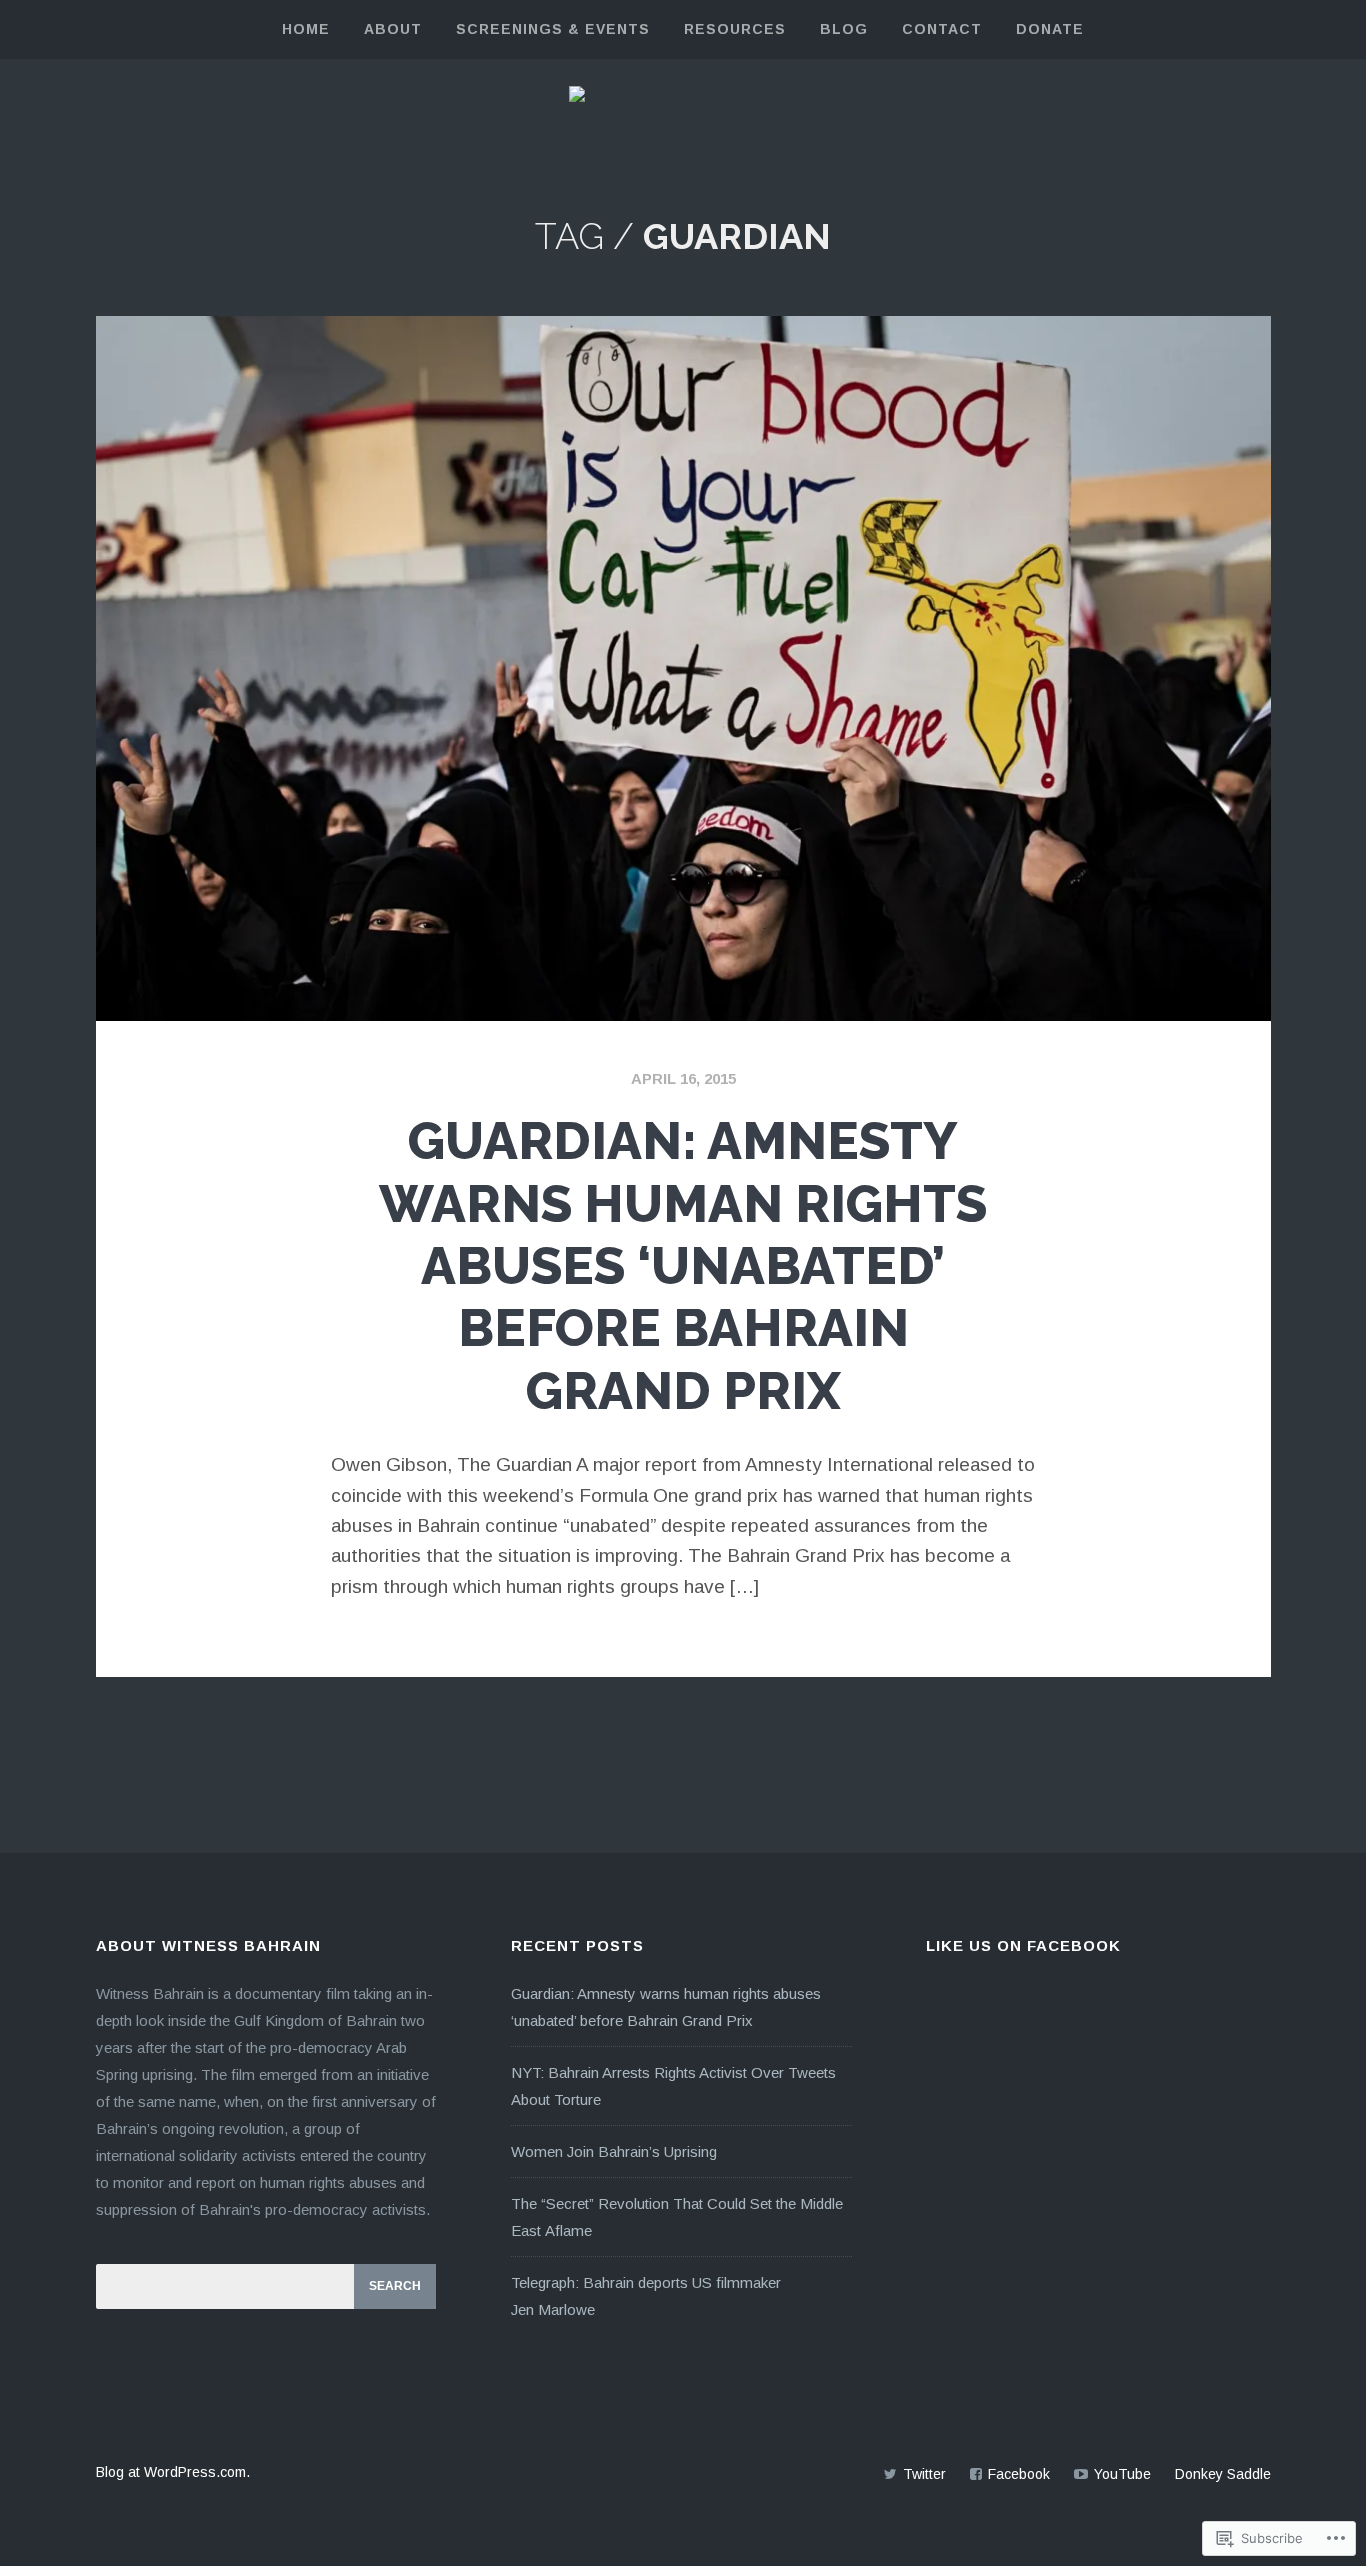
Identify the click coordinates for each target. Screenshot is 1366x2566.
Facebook (1019, 2474)
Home (306, 29)
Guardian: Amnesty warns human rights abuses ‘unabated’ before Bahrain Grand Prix (683, 1265)
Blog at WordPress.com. (173, 2472)
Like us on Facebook (1023, 1945)
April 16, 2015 (683, 1078)
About (393, 29)
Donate (1050, 29)
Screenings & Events (553, 29)
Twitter (924, 2474)
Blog (844, 29)
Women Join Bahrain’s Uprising (614, 2151)
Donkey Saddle (1223, 2474)
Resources (735, 29)
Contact (942, 29)
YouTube (1122, 2474)
